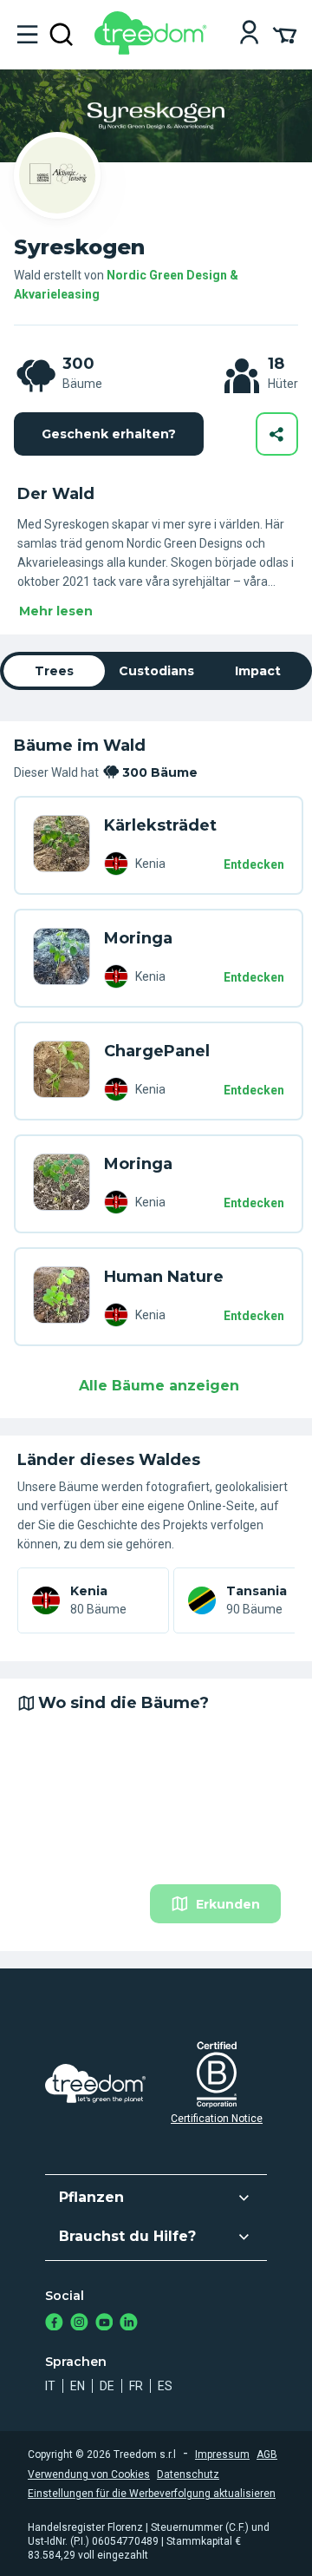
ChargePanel (157, 1051)
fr (136, 2386)
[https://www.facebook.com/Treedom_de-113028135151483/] (54, 2324)
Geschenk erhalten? (109, 434)
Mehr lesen (56, 611)
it (50, 2386)
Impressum (222, 2454)
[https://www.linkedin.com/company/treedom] (129, 2324)
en (78, 2386)
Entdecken (254, 864)
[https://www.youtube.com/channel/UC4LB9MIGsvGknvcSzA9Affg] (104, 2324)
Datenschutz (188, 2474)
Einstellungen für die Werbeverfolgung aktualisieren (152, 2494)
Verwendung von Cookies (89, 2474)
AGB (267, 2454)
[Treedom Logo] (154, 50)
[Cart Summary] (285, 34)
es (165, 2386)
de (107, 2386)
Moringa (138, 938)
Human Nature (164, 1277)
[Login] (249, 34)
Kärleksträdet (160, 825)
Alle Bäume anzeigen (159, 1386)
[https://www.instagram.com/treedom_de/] (79, 2324)
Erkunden (228, 1904)
